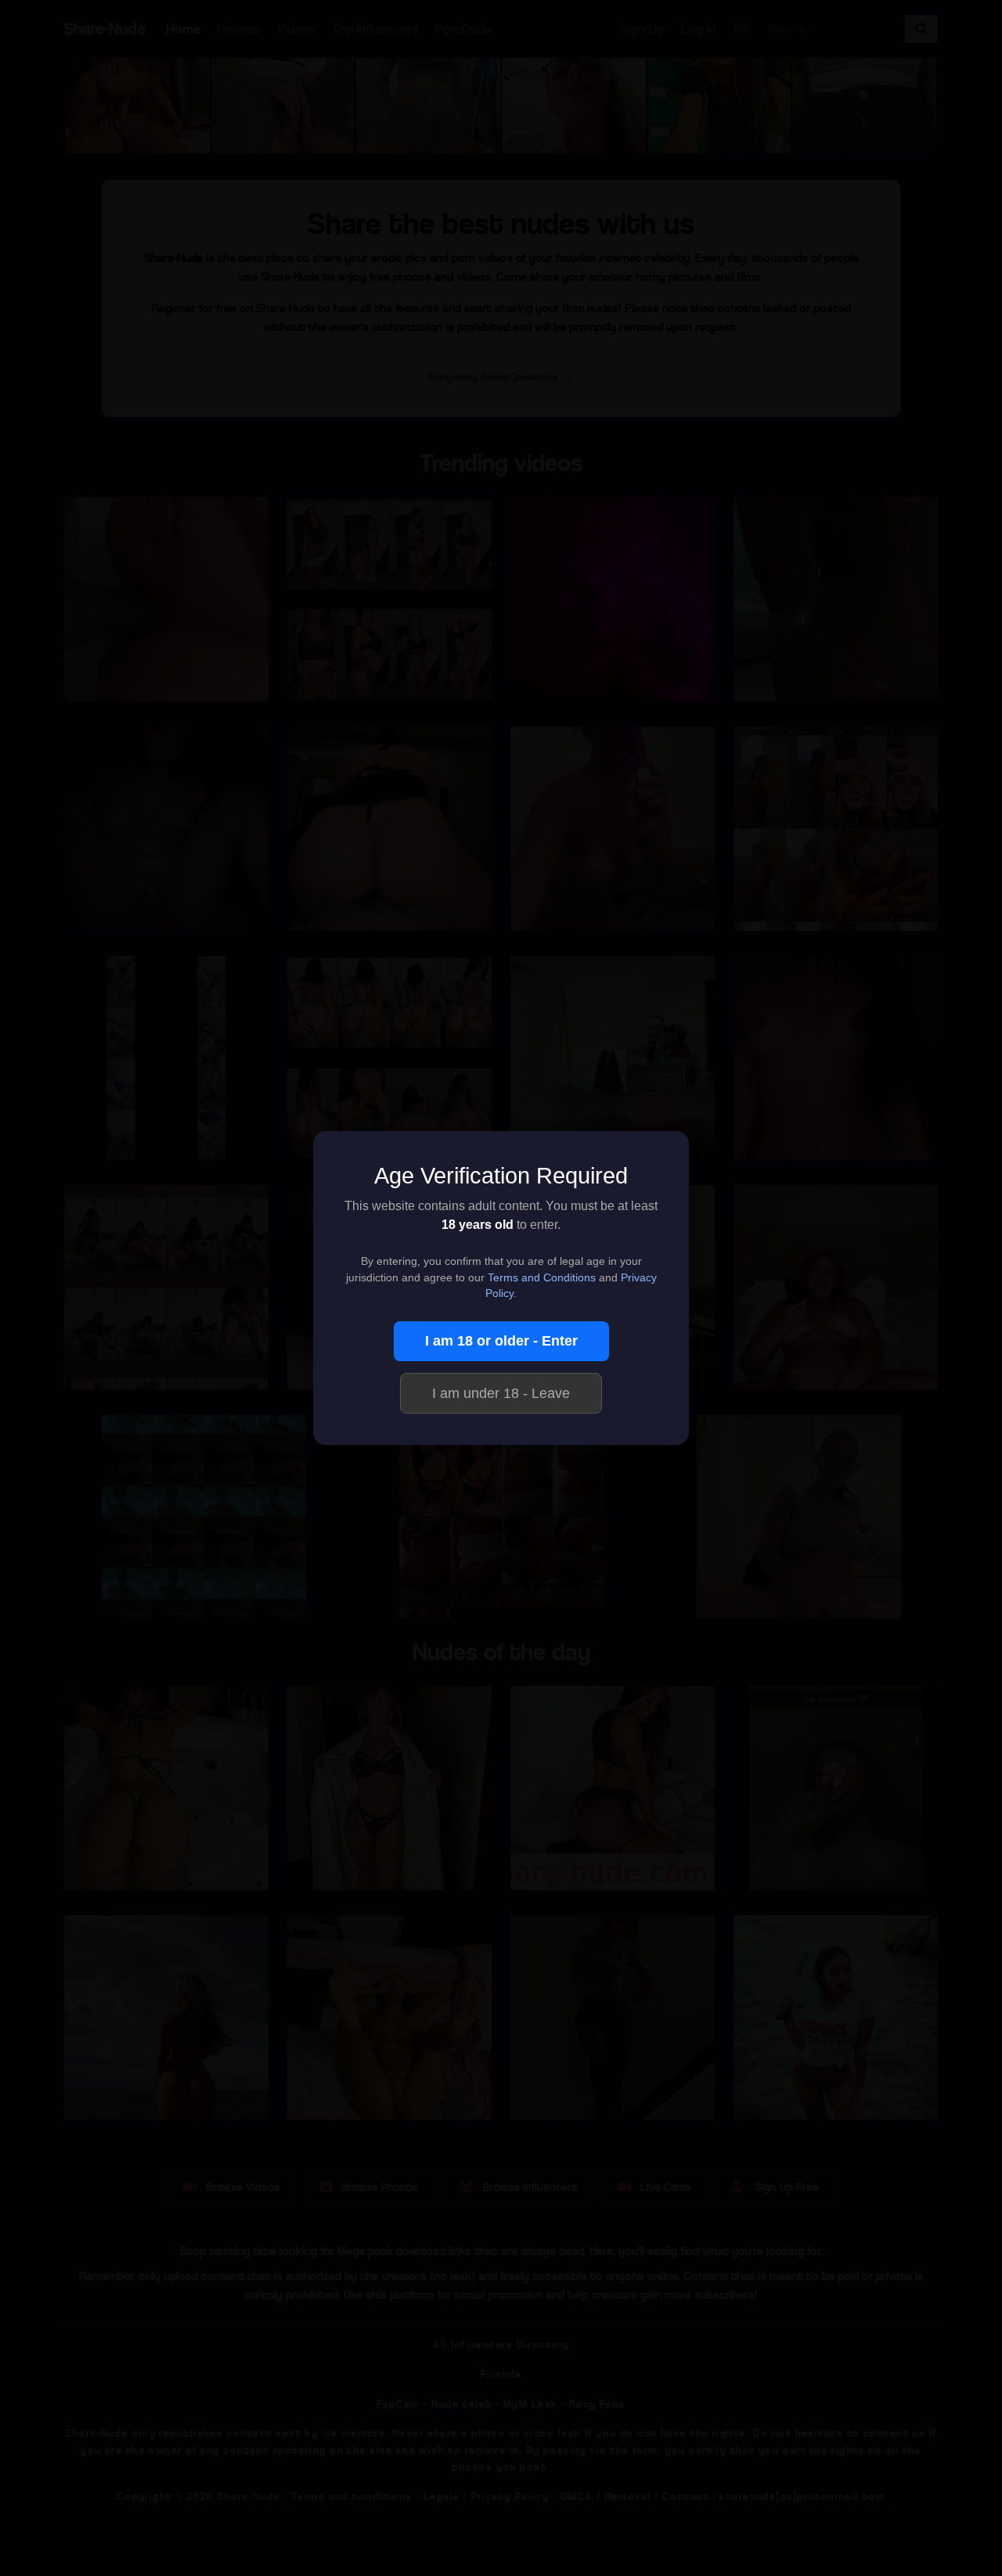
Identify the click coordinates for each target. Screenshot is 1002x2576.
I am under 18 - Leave (501, 1393)
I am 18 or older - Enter (501, 1341)
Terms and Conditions (542, 1278)
